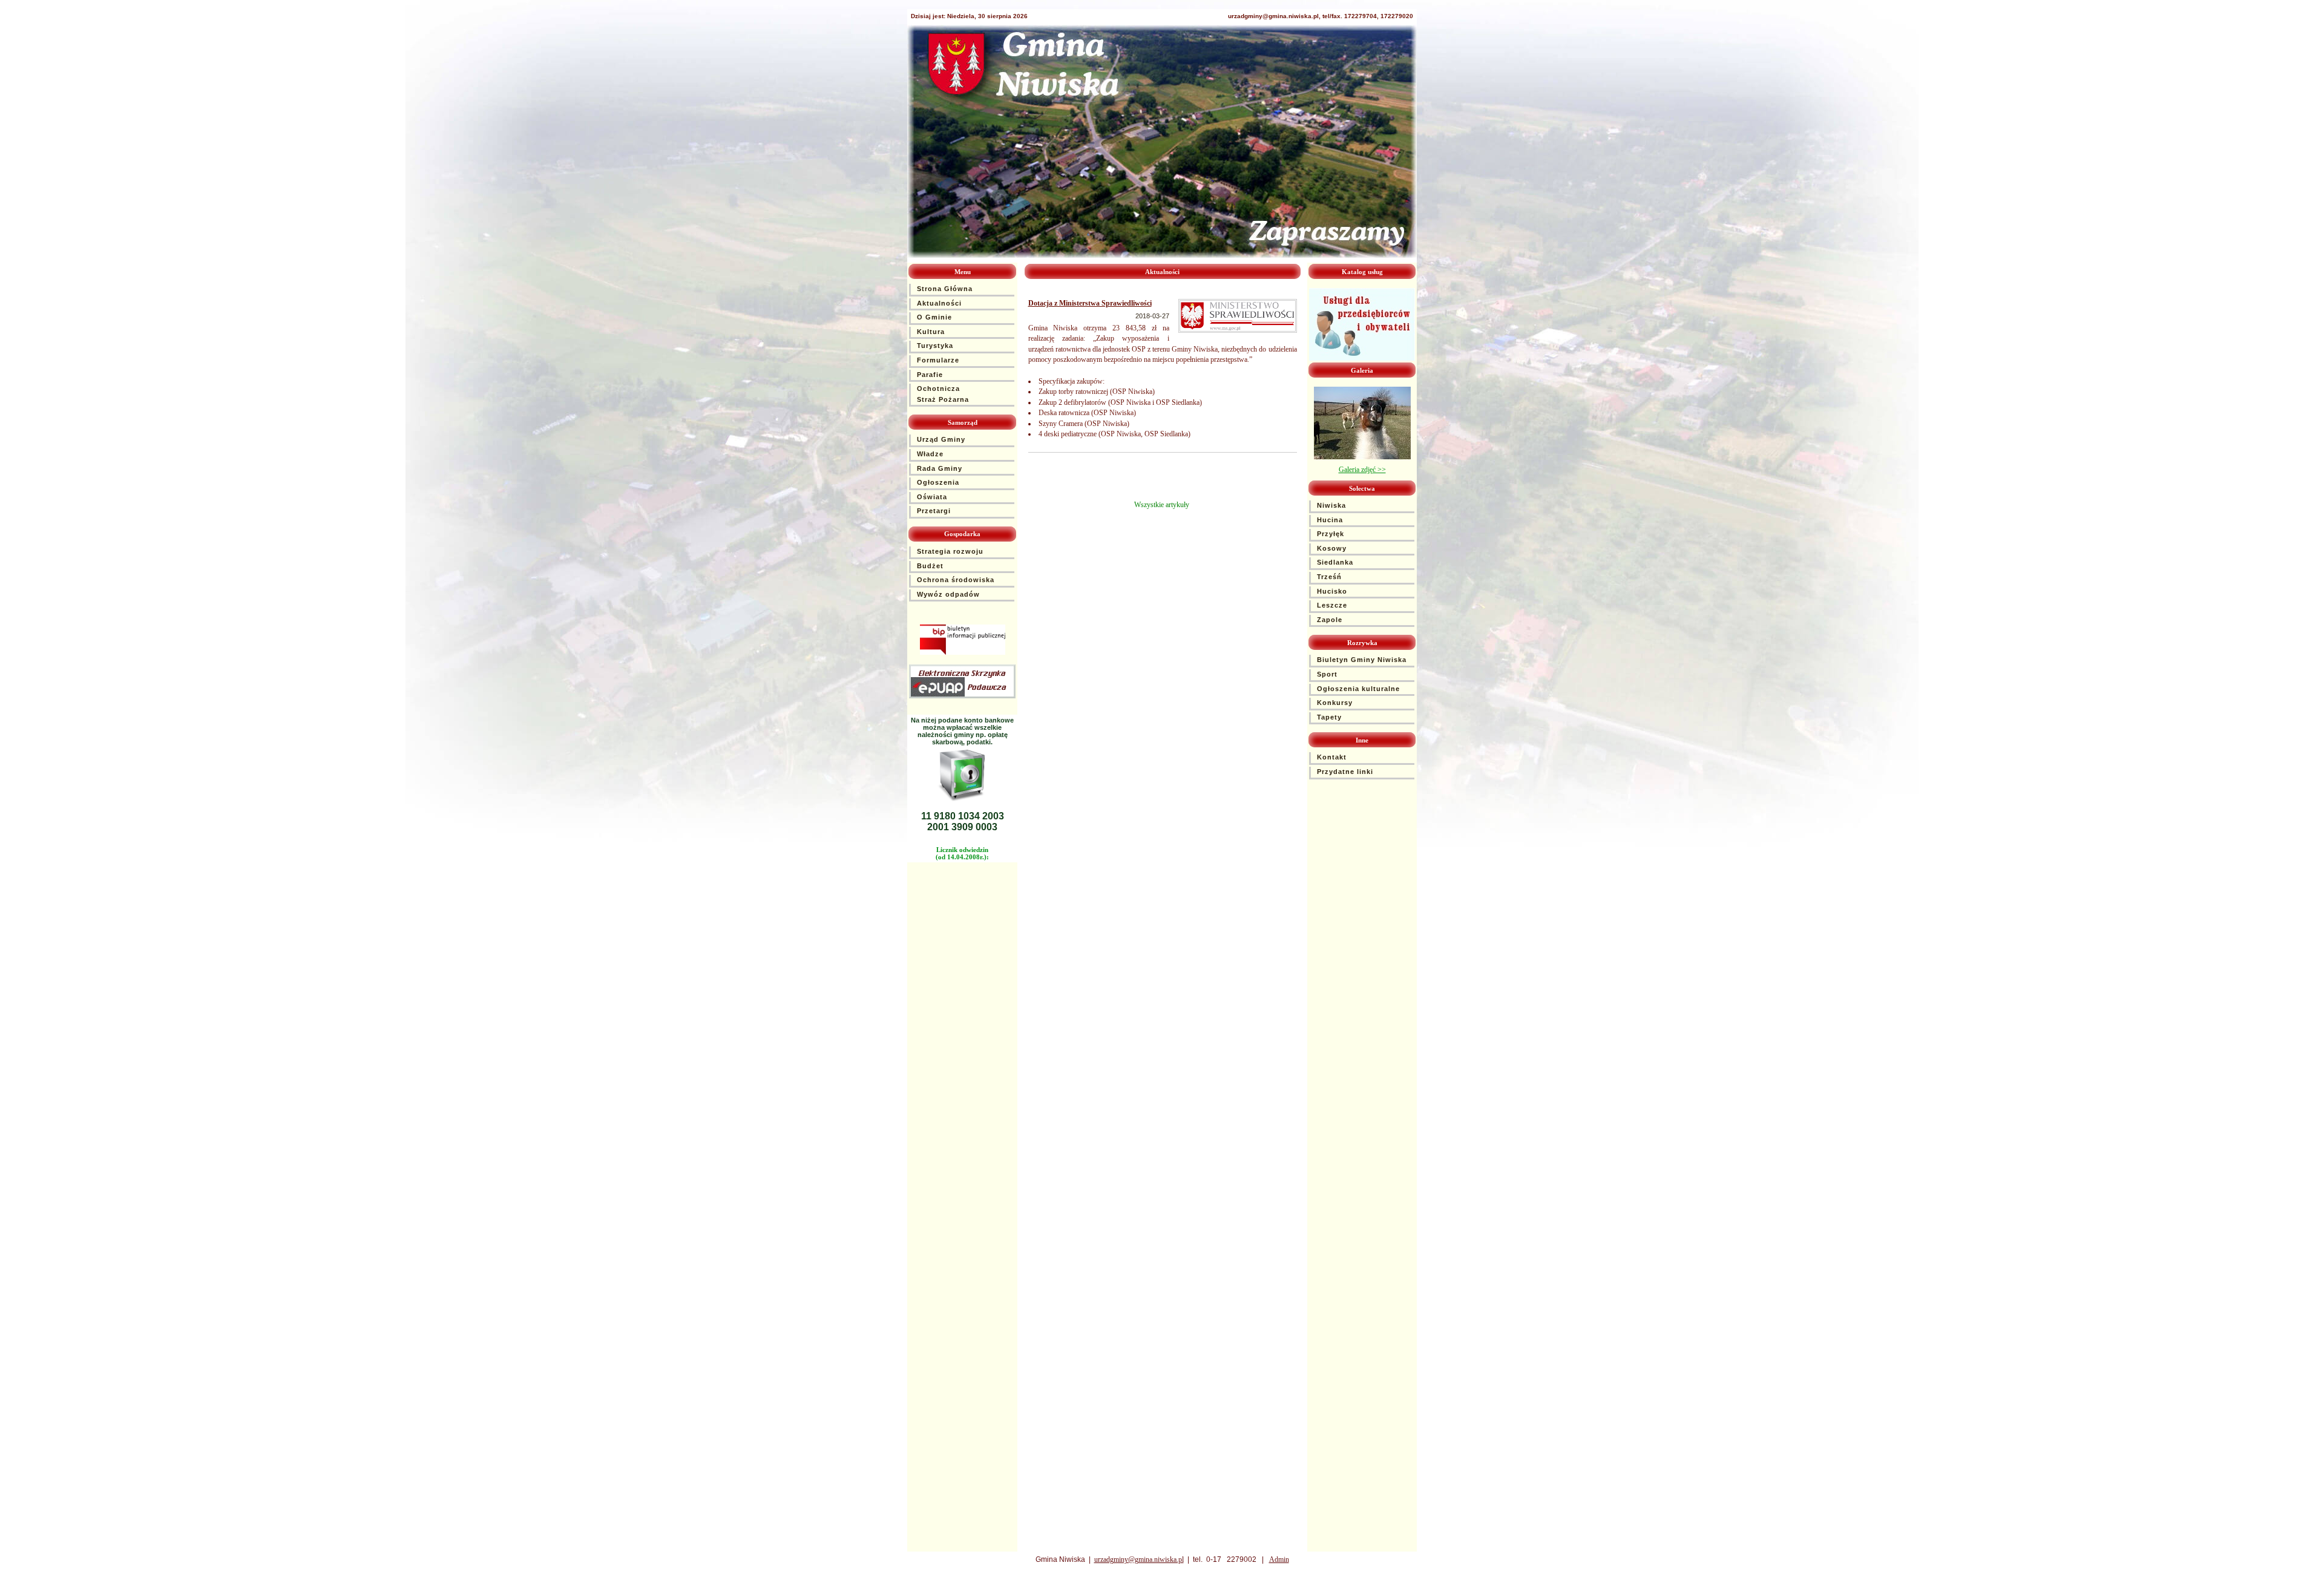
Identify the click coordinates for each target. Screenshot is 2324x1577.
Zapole (1330, 620)
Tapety (1329, 717)
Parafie (930, 375)
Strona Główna (945, 289)
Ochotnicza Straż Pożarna (943, 394)
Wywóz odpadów (948, 594)
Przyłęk (1331, 534)
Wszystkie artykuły (1162, 505)
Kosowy (1332, 548)
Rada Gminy (940, 468)
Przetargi (934, 511)
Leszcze (1332, 605)
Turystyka (935, 346)
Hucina (1330, 520)
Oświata (932, 497)
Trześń (1329, 577)
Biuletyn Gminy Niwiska (1362, 660)
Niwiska (1331, 505)
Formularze (938, 360)
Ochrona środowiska (956, 580)
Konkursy (1335, 703)
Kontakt (1332, 757)
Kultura (931, 332)
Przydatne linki (1345, 772)
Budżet (930, 566)
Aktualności (939, 303)
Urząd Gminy (941, 439)
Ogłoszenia (938, 482)
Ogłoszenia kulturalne (1358, 689)
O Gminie (934, 317)
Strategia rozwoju (950, 551)
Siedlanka (1335, 562)
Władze (930, 454)
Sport (1327, 674)
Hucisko (1332, 591)
